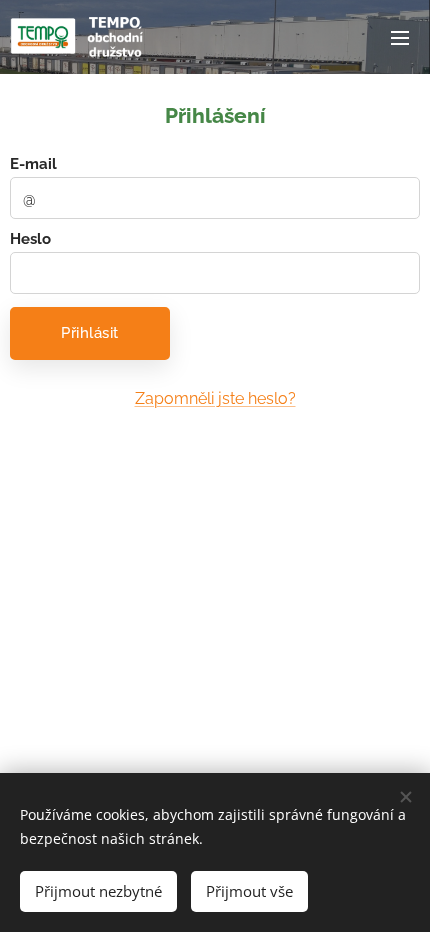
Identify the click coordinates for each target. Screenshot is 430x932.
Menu (400, 37)
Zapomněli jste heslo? (215, 398)
